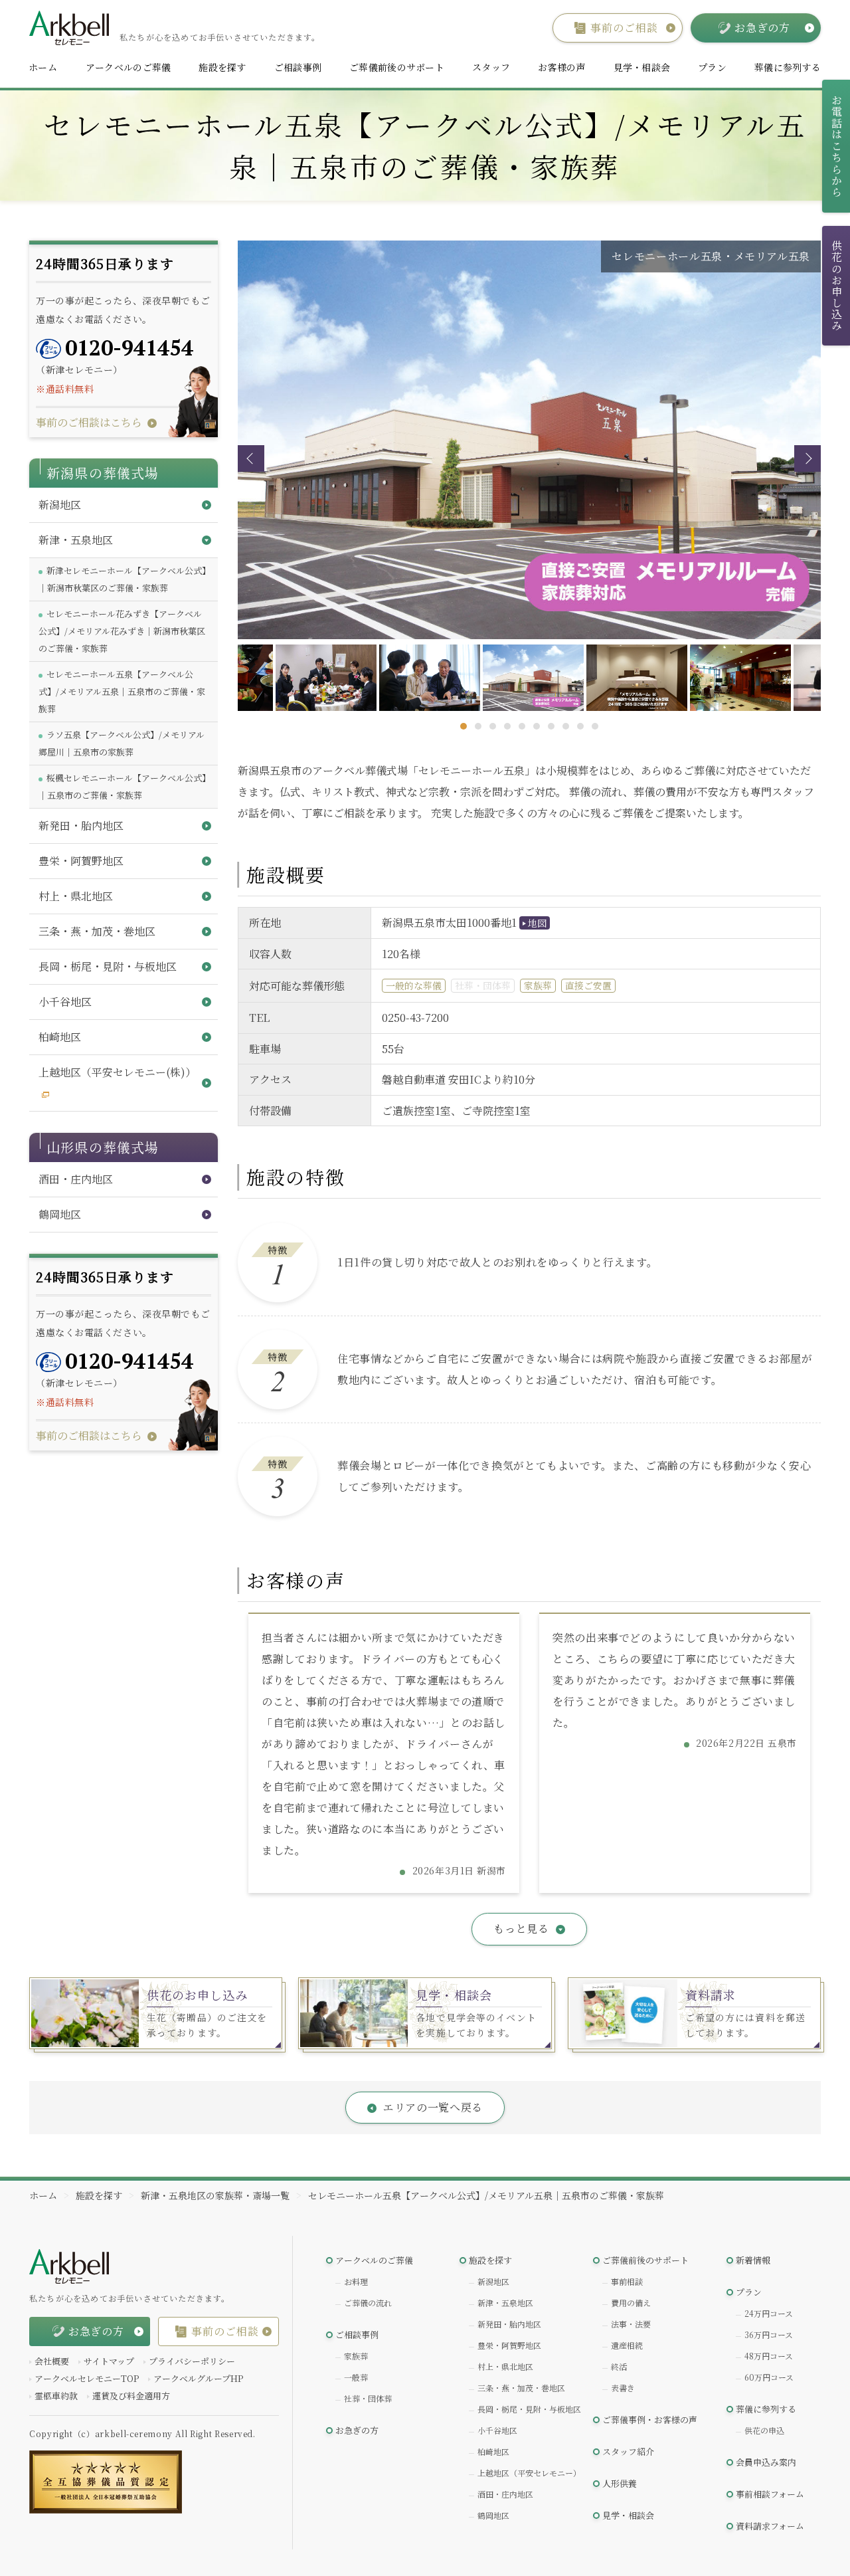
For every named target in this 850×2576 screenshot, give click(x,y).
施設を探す (222, 67)
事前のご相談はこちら (89, 422)
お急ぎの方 (357, 2430)
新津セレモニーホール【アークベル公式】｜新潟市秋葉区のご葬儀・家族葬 (123, 579)
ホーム (43, 67)
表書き (623, 2388)
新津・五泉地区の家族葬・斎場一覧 (215, 2195)
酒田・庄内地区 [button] (76, 1179)
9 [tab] (580, 726)
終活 (619, 2366)
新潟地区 (493, 2281)
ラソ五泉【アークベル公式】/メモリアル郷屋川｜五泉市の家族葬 (122, 743)
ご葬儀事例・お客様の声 (650, 2420)
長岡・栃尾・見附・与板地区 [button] (108, 966)
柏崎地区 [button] (60, 1037)
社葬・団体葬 (368, 2398)
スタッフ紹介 (628, 2451)
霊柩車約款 (56, 2396)
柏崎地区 (493, 2451)
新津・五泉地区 (505, 2303)
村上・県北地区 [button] (76, 896)
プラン (712, 67)
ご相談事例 (298, 67)
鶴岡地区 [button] (60, 1214)
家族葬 (356, 2356)
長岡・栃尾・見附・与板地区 (529, 2409)
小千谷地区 (497, 2430)
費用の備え (631, 2303)
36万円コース (769, 2334)
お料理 (356, 2281)
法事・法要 (631, 2324)
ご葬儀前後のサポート (397, 67)
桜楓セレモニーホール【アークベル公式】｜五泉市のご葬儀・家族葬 (123, 786)
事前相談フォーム (770, 2494)
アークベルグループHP (198, 2378)
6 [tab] (537, 726)
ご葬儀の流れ (368, 2303)
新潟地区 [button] (60, 505)
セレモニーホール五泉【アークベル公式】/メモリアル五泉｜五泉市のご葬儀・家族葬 (122, 691)
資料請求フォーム (770, 2526)
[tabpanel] (530, 678)
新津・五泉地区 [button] (76, 540)
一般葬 (356, 2377)
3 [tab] (493, 726)
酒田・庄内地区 (505, 2494)
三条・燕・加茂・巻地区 (521, 2388)
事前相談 (627, 2281)
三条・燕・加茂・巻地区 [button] (97, 931)
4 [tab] (507, 726)
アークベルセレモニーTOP (87, 2378)
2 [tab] (478, 726)
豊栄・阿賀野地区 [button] (81, 861)
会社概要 (52, 2361)
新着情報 (753, 2260)
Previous (251, 458)
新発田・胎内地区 (509, 2324)
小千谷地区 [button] (65, 1002)
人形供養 (620, 2483)
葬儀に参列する (788, 67)
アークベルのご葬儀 (128, 67)
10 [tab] (595, 726)
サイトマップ (109, 2361)
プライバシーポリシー (192, 2361)
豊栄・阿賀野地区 (509, 2345)
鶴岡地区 (493, 2515)
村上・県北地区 (505, 2366)
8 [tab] (566, 726)
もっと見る (521, 1929)
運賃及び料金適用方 (131, 2396)
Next (807, 458)
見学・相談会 (642, 67)
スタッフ (491, 67)
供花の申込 (764, 2430)
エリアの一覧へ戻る (433, 2107)
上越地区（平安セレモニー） (529, 2473)
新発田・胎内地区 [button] (81, 826)
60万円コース (769, 2377)
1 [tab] (464, 726)
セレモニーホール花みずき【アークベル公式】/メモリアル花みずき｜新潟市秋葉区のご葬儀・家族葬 (122, 631)
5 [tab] (522, 726)
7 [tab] (551, 726)
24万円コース (769, 2313)
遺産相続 (627, 2345)
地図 (537, 923)
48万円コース (769, 2356)
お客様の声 (561, 67)
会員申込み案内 (766, 2462)
